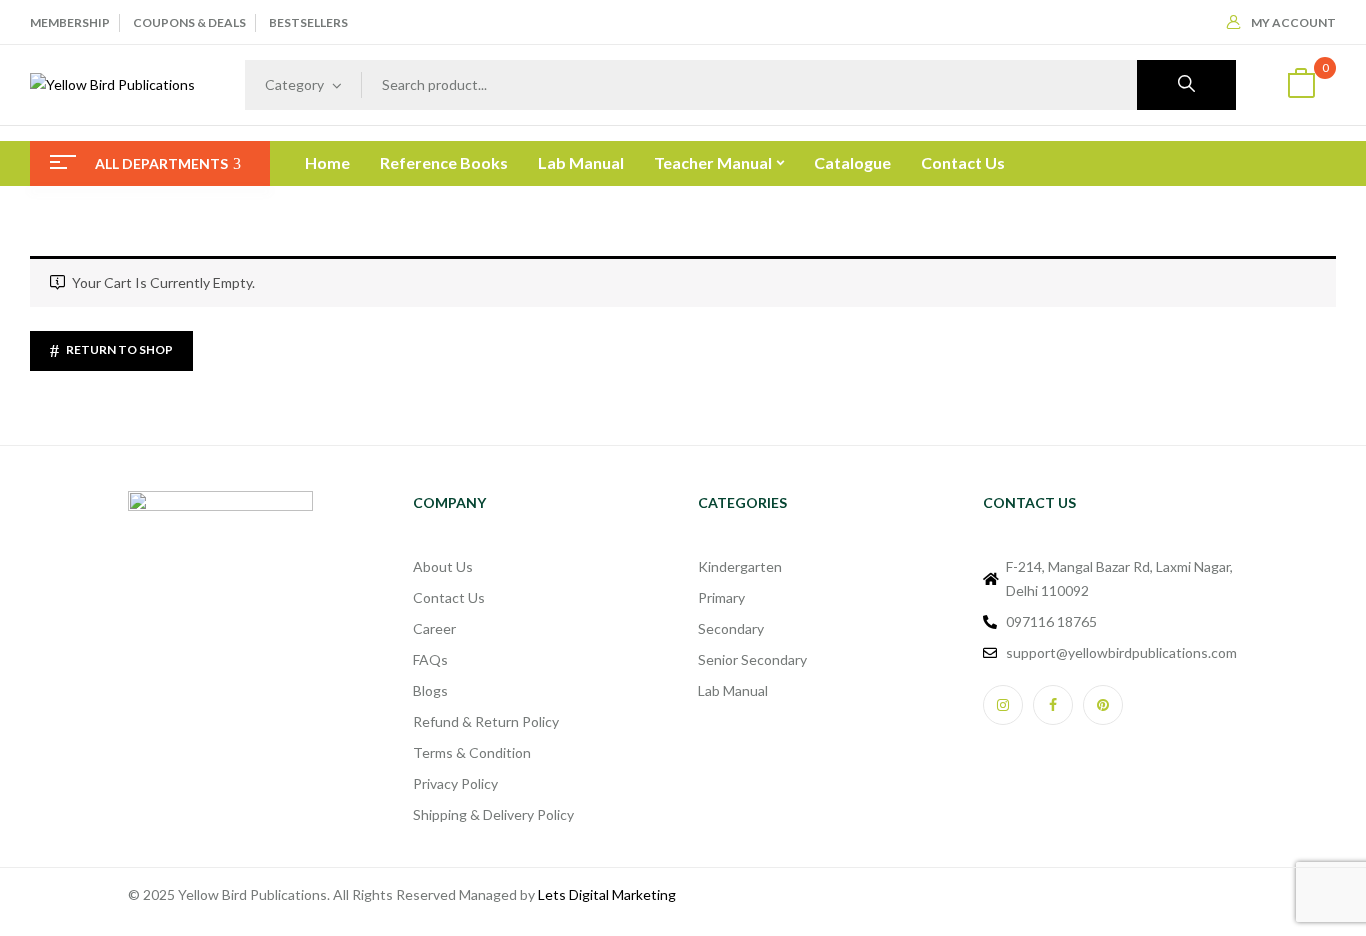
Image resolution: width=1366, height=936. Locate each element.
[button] (1301, 85)
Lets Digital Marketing (607, 894)
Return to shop (118, 349)
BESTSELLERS (308, 22)
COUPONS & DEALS (189, 22)
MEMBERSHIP (70, 22)
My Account (1293, 22)
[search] (1186, 85)
